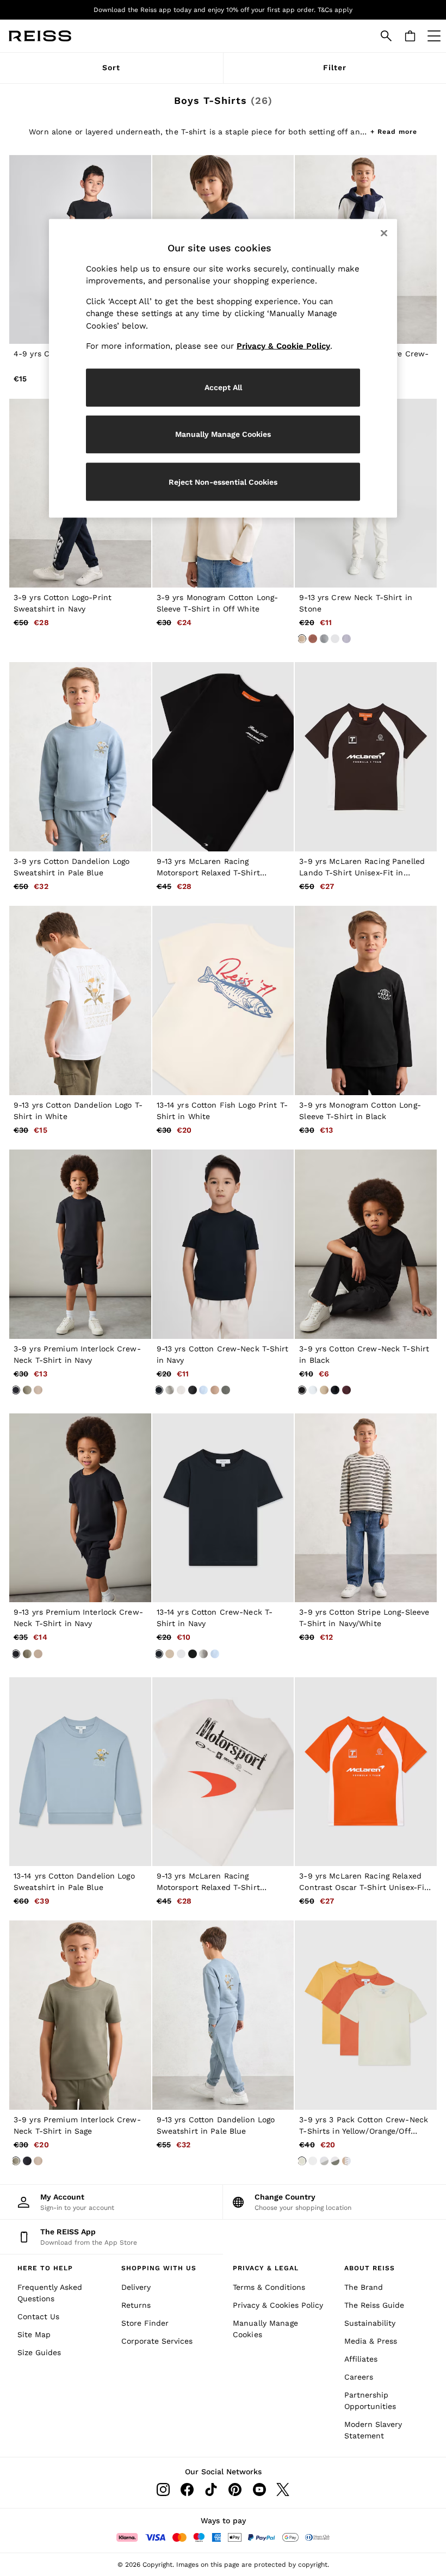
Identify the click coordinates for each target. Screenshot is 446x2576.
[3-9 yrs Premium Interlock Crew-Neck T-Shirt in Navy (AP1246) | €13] (80, 1244)
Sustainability (370, 2323)
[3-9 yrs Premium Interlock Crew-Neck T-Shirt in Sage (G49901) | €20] (80, 2015)
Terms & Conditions (269, 2287)
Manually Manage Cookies (265, 2329)
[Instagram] (163, 2489)
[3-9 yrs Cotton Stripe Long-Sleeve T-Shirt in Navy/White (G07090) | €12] (366, 1508)
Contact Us (38, 2316)
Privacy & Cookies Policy (278, 2305)
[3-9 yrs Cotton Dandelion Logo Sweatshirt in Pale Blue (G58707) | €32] (80, 757)
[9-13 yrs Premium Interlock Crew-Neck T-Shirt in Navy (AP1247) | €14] (80, 1508)
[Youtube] (259, 2489)
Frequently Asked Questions (50, 2293)
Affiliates (361, 2359)
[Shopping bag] (410, 36)
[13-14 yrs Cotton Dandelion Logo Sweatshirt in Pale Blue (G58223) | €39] (80, 1772)
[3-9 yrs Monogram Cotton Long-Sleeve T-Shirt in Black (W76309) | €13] (366, 1000)
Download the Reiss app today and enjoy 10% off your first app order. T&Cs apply (223, 10)
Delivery (136, 2287)
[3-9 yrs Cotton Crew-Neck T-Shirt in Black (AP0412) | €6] (366, 1244)
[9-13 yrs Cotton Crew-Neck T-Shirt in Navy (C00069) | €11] (223, 1244)
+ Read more (394, 130)
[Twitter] (283, 2489)
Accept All (223, 387)
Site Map (34, 2334)
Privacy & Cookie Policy (283, 346)
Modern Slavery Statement (373, 2430)
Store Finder (145, 2323)
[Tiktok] (211, 2489)
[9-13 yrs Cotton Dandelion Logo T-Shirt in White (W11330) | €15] (80, 1000)
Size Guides (39, 2352)
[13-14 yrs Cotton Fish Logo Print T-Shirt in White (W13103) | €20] (223, 1000)
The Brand (364, 2287)
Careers (359, 2377)
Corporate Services (157, 2341)
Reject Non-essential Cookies (223, 481)
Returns (136, 2305)
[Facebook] (187, 2489)
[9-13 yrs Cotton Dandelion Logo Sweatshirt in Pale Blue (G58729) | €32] (223, 2015)
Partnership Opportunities (370, 2401)
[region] (223, 368)
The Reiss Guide (374, 2305)
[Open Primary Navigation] (434, 36)
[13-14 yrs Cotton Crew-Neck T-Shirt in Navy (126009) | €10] (223, 1508)
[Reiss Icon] (40, 36)
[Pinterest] (235, 2489)
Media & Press (371, 2341)
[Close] (384, 233)
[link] (386, 36)
